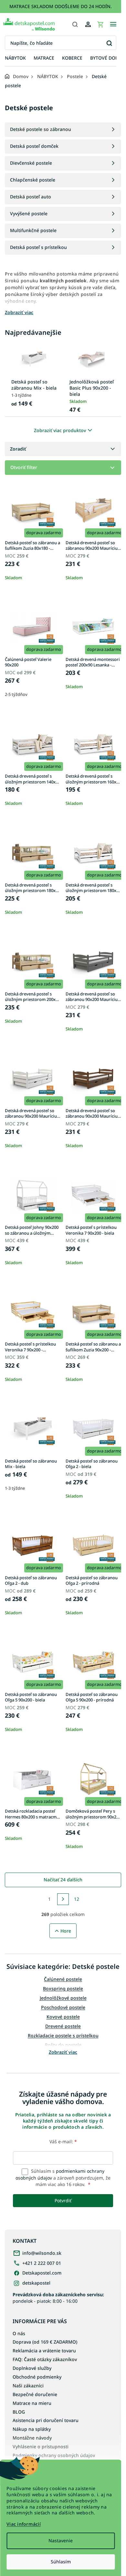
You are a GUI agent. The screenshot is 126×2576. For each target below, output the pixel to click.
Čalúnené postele (63, 1979)
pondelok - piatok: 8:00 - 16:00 (58, 2298)
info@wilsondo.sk (42, 2253)
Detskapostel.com (42, 2273)
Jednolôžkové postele (63, 1998)
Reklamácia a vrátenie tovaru (44, 2351)
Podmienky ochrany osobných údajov (54, 2455)
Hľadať (109, 43)
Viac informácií (24, 2524)
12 (77, 1899)
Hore (66, 1931)
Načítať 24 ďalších (63, 1880)
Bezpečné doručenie (35, 2394)
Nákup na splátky (32, 2429)
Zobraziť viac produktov (60, 430)
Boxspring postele (63, 1988)
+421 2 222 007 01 (42, 2263)
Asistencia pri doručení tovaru (46, 2420)
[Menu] (113, 24)
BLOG (19, 2412)
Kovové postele (63, 2017)
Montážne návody (32, 2438)
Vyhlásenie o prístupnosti (41, 2447)
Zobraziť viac (63, 2052)
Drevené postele (63, 2026)
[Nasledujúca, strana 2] (63, 1899)
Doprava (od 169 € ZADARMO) (45, 2342)
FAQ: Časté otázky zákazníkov (45, 2359)
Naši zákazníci (28, 2386)
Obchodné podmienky (37, 2377)
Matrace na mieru (32, 2403)
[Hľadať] (75, 24)
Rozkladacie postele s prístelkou (63, 2035)
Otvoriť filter (24, 467)
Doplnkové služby (32, 2368)
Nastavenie (61, 2541)
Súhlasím (61, 2562)
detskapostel (36, 2283)
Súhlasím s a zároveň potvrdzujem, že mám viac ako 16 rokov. (63, 2178)
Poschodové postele (63, 2007)
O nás (19, 2333)
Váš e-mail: (63, 2141)
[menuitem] (15, 58)
